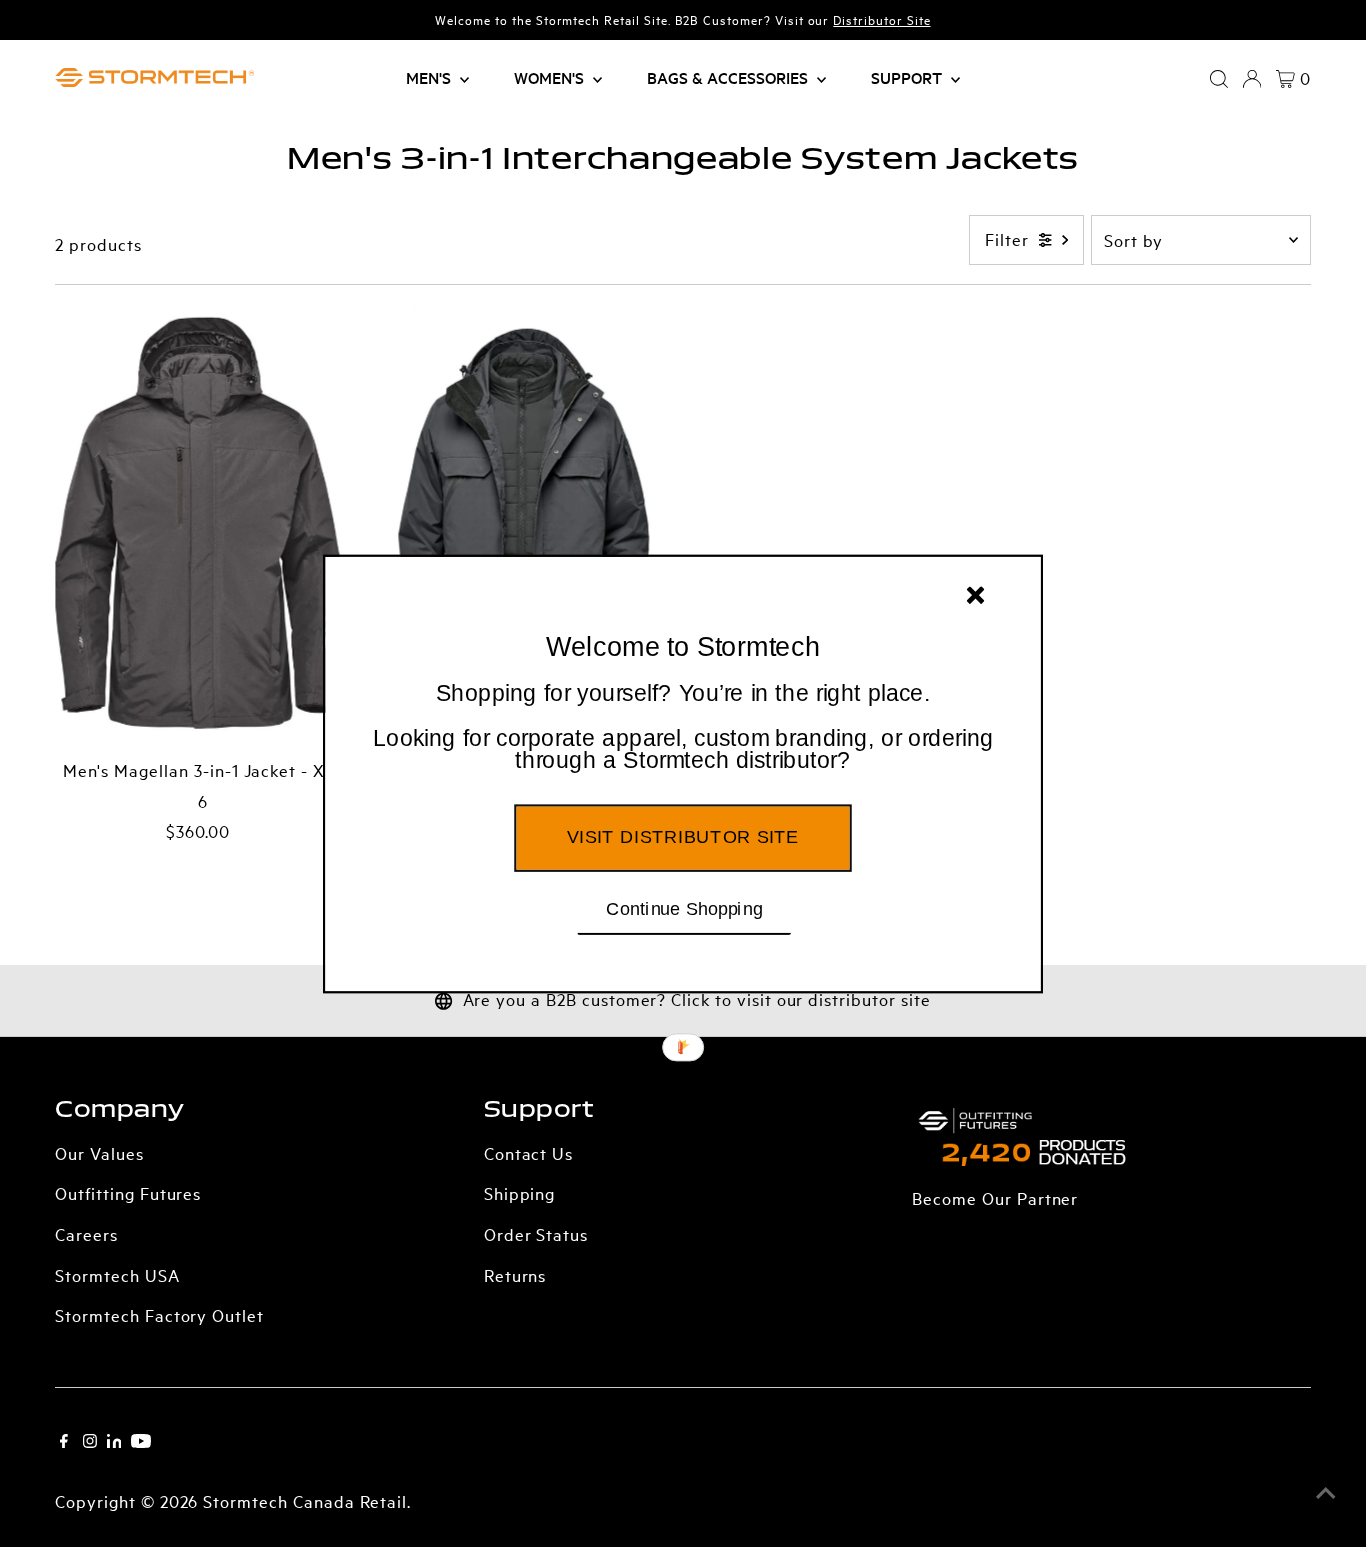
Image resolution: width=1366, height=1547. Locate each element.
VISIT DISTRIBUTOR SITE (682, 836)
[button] (683, 727)
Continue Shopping (684, 907)
